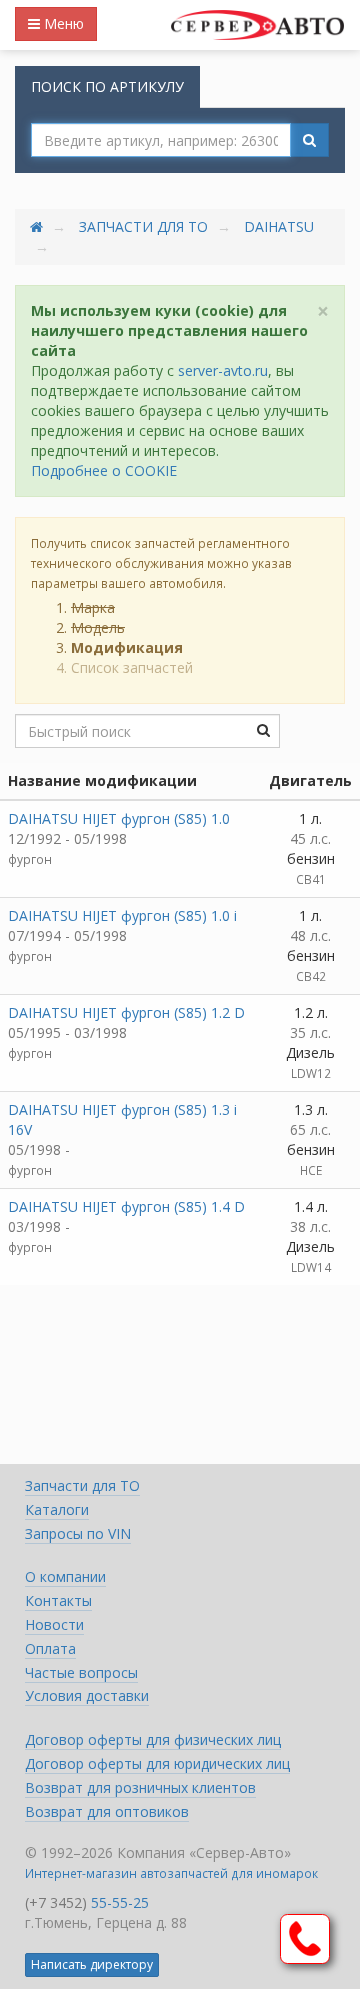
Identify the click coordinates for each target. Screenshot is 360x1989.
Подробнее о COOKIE (104, 470)
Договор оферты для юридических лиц (157, 1763)
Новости (54, 1624)
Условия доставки (87, 1695)
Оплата (50, 1648)
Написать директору (92, 1964)
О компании (65, 1576)
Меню (62, 23)
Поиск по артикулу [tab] (107, 86)
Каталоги (57, 1509)
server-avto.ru (223, 370)
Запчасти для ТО (143, 226)
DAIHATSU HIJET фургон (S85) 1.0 (119, 818)
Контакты (58, 1600)
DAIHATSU (279, 226)
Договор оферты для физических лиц (153, 1739)
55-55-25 (120, 1902)
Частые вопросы (81, 1672)
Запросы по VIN (78, 1533)
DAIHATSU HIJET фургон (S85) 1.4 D (126, 1206)
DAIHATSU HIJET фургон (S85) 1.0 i (122, 915)
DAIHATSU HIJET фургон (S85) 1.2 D (126, 1012)
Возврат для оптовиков (107, 1811)
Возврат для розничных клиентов (140, 1787)
